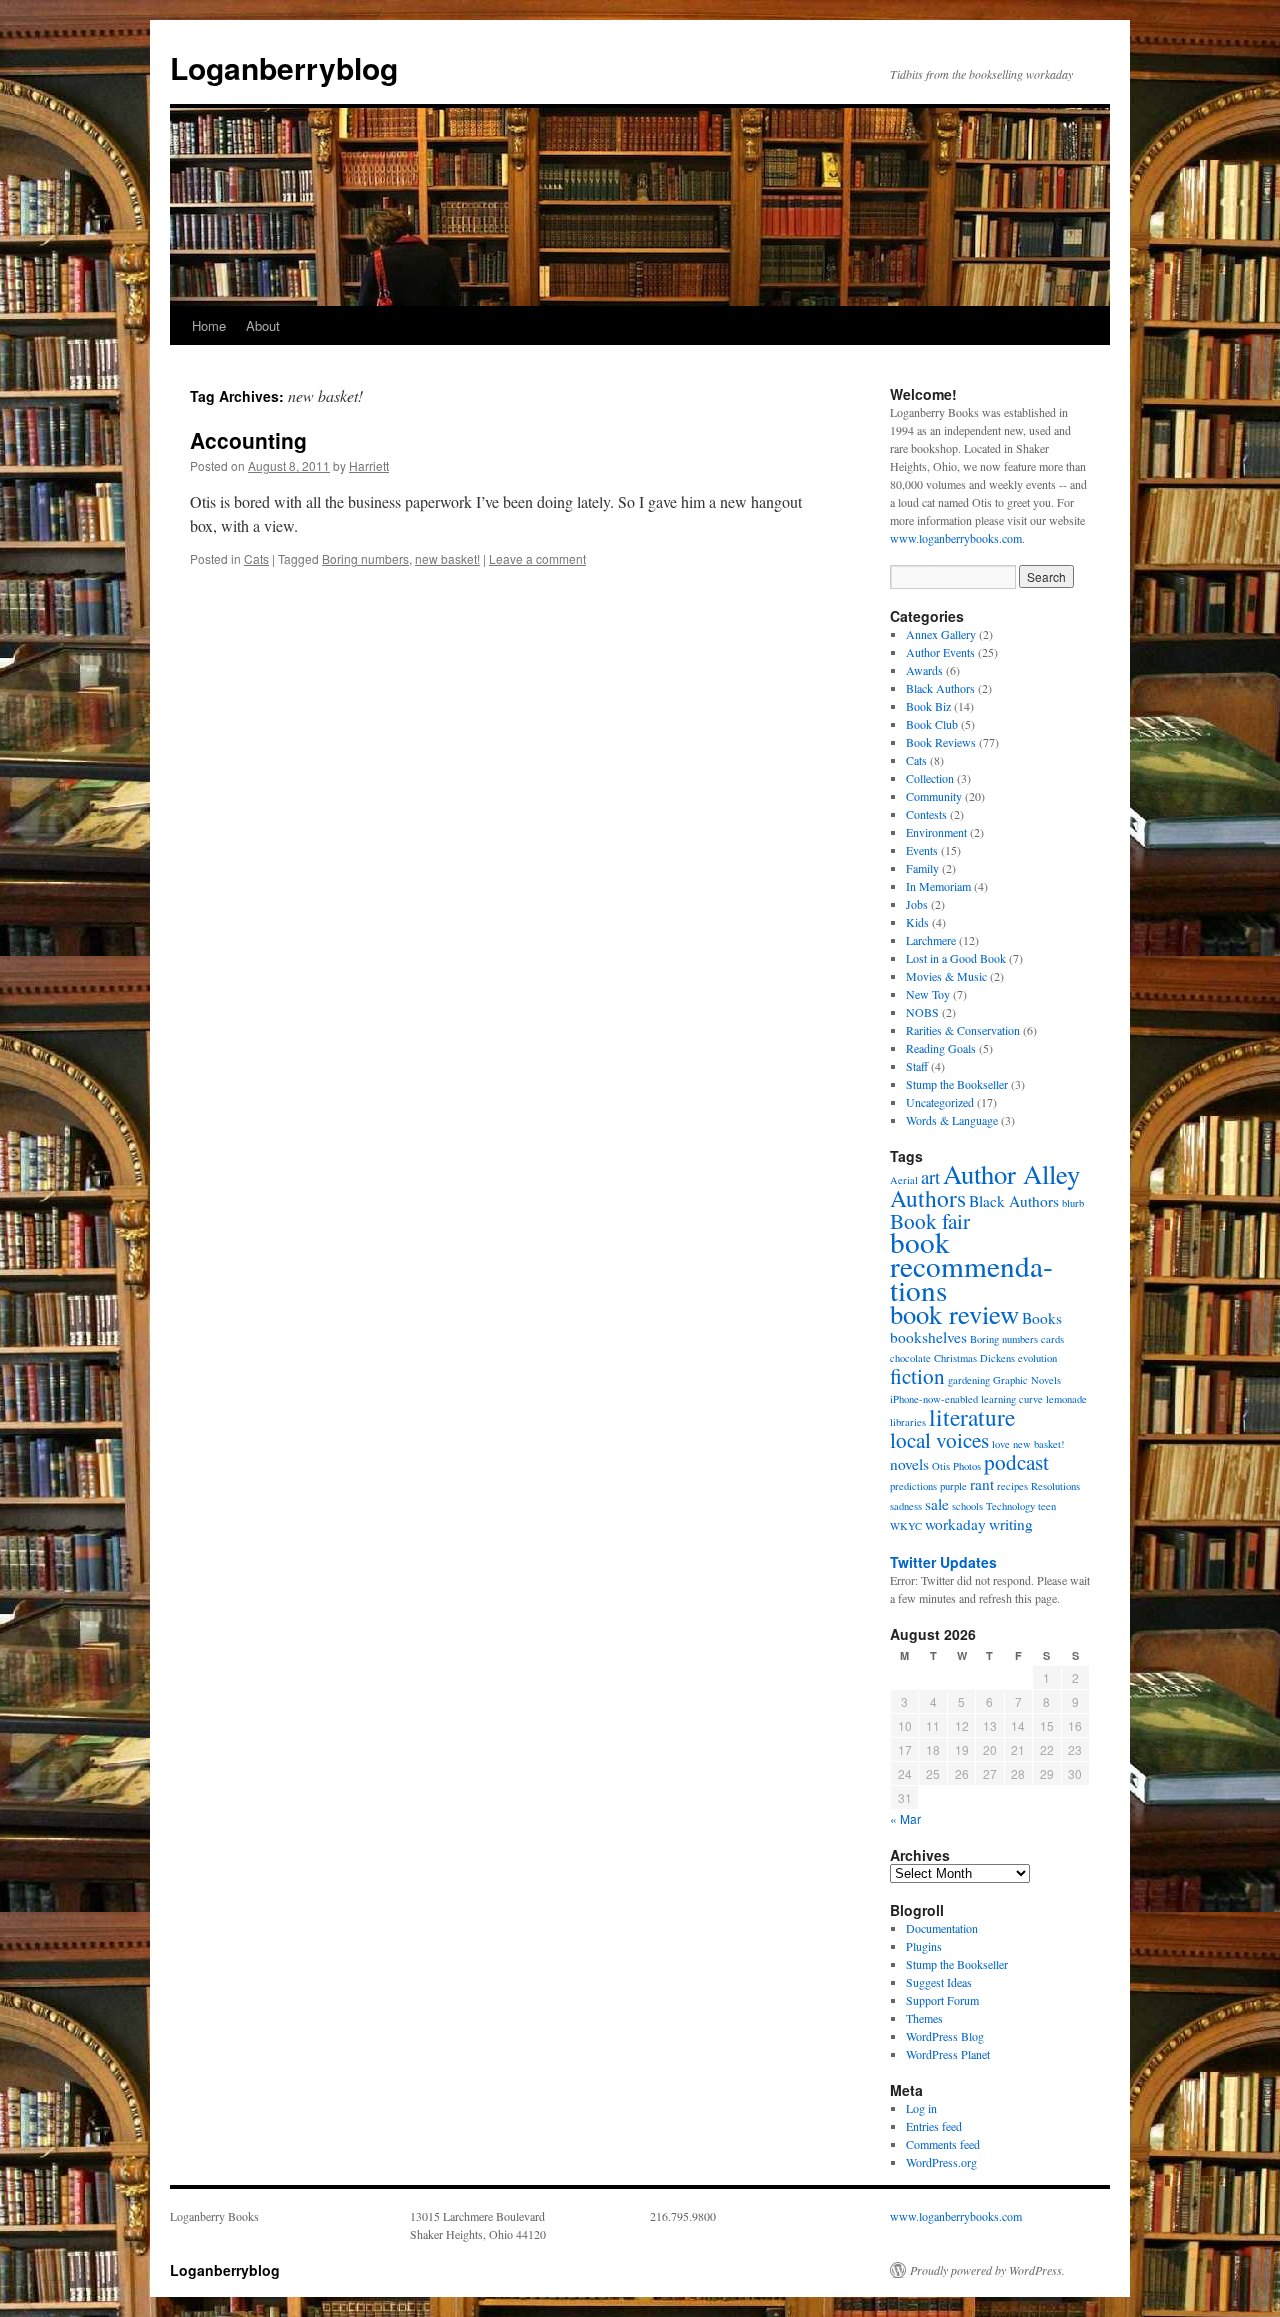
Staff (917, 1066)
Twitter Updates (943, 1562)
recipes (1012, 1486)
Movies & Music (946, 976)
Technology (1010, 1506)
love (1001, 1444)
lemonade (1066, 1399)
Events (922, 850)
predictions (913, 1486)
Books (1042, 1318)
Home (209, 325)
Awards (924, 670)
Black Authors (940, 688)
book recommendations (971, 1265)
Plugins (924, 1946)
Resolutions (1055, 1486)
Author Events (940, 652)
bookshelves (928, 1337)
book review (954, 1313)
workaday (955, 1524)
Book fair (930, 1220)
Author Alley (1011, 1173)
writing (1011, 1524)
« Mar (905, 1818)
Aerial (904, 1180)
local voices (939, 1439)
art (930, 1176)
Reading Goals (941, 1048)
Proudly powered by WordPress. (987, 2270)
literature (972, 1417)
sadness (906, 1506)
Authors (928, 1198)
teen (1047, 1506)
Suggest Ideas (939, 1982)
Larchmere (931, 940)
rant (982, 1484)
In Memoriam (938, 886)
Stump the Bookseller (957, 1084)
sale (937, 1504)
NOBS (922, 1012)
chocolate (910, 1358)
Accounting (248, 440)
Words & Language (952, 1120)
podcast (1016, 1461)
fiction (917, 1375)
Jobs (917, 904)
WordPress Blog (945, 2036)
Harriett (369, 465)
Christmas (955, 1358)
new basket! (447, 558)
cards (1052, 1339)
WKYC (906, 1526)
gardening (969, 1380)
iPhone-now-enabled (934, 1399)
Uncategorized (940, 1102)
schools (967, 1506)
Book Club (932, 724)
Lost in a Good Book (956, 958)
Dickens (997, 1358)
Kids (917, 922)
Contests (926, 814)
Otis (941, 1466)
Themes (924, 2018)
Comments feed (943, 2144)
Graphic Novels (1027, 1380)
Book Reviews (941, 742)
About (263, 325)
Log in (921, 2108)
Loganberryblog (284, 67)
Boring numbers (365, 558)
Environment (936, 832)
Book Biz (928, 706)
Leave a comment (537, 558)
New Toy (928, 994)
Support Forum (942, 2000)
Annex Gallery (941, 634)
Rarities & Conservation (963, 1030)
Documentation (942, 1928)
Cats (256, 558)
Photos (967, 1466)
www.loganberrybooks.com (956, 538)
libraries (908, 1422)
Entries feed (934, 2126)
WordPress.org (941, 2162)
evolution (1037, 1358)
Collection (930, 778)
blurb (1073, 1203)
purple (953, 1486)
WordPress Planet (948, 2054)
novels (909, 1464)
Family (922, 868)
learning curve (1012, 1399)
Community (934, 796)
